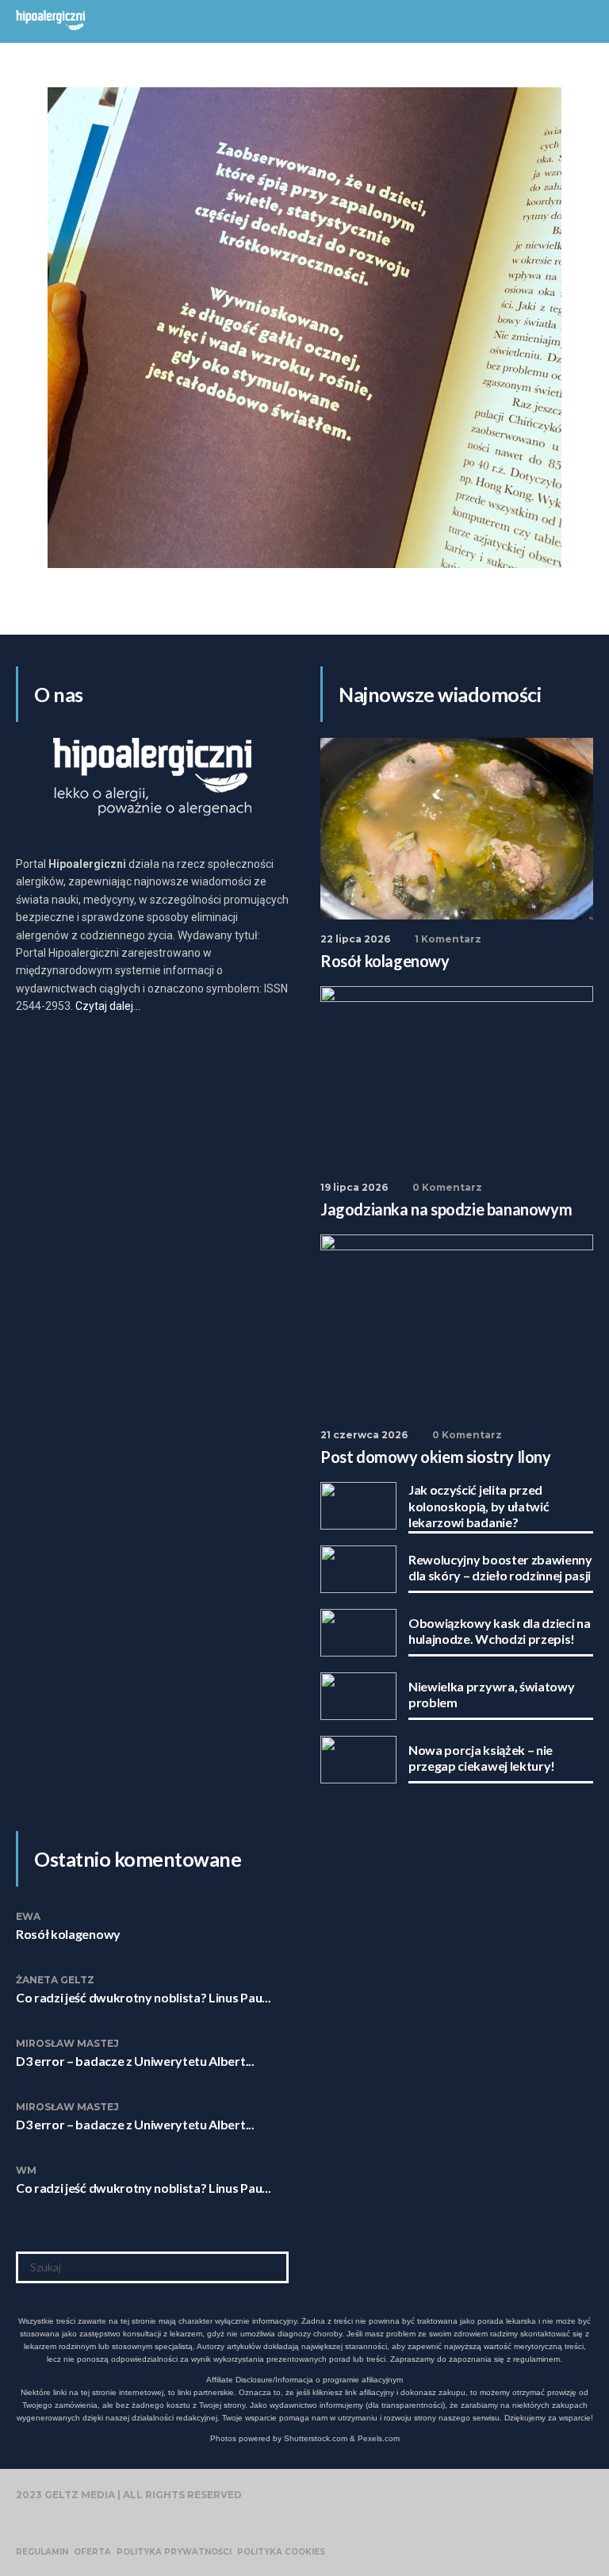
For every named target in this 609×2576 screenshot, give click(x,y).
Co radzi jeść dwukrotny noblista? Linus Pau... (143, 1997)
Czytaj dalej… (108, 1006)
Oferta (92, 2552)
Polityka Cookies (281, 2552)
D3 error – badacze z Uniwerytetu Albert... (135, 2061)
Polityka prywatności (174, 2552)
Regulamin (42, 2552)
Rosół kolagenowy (68, 1934)
